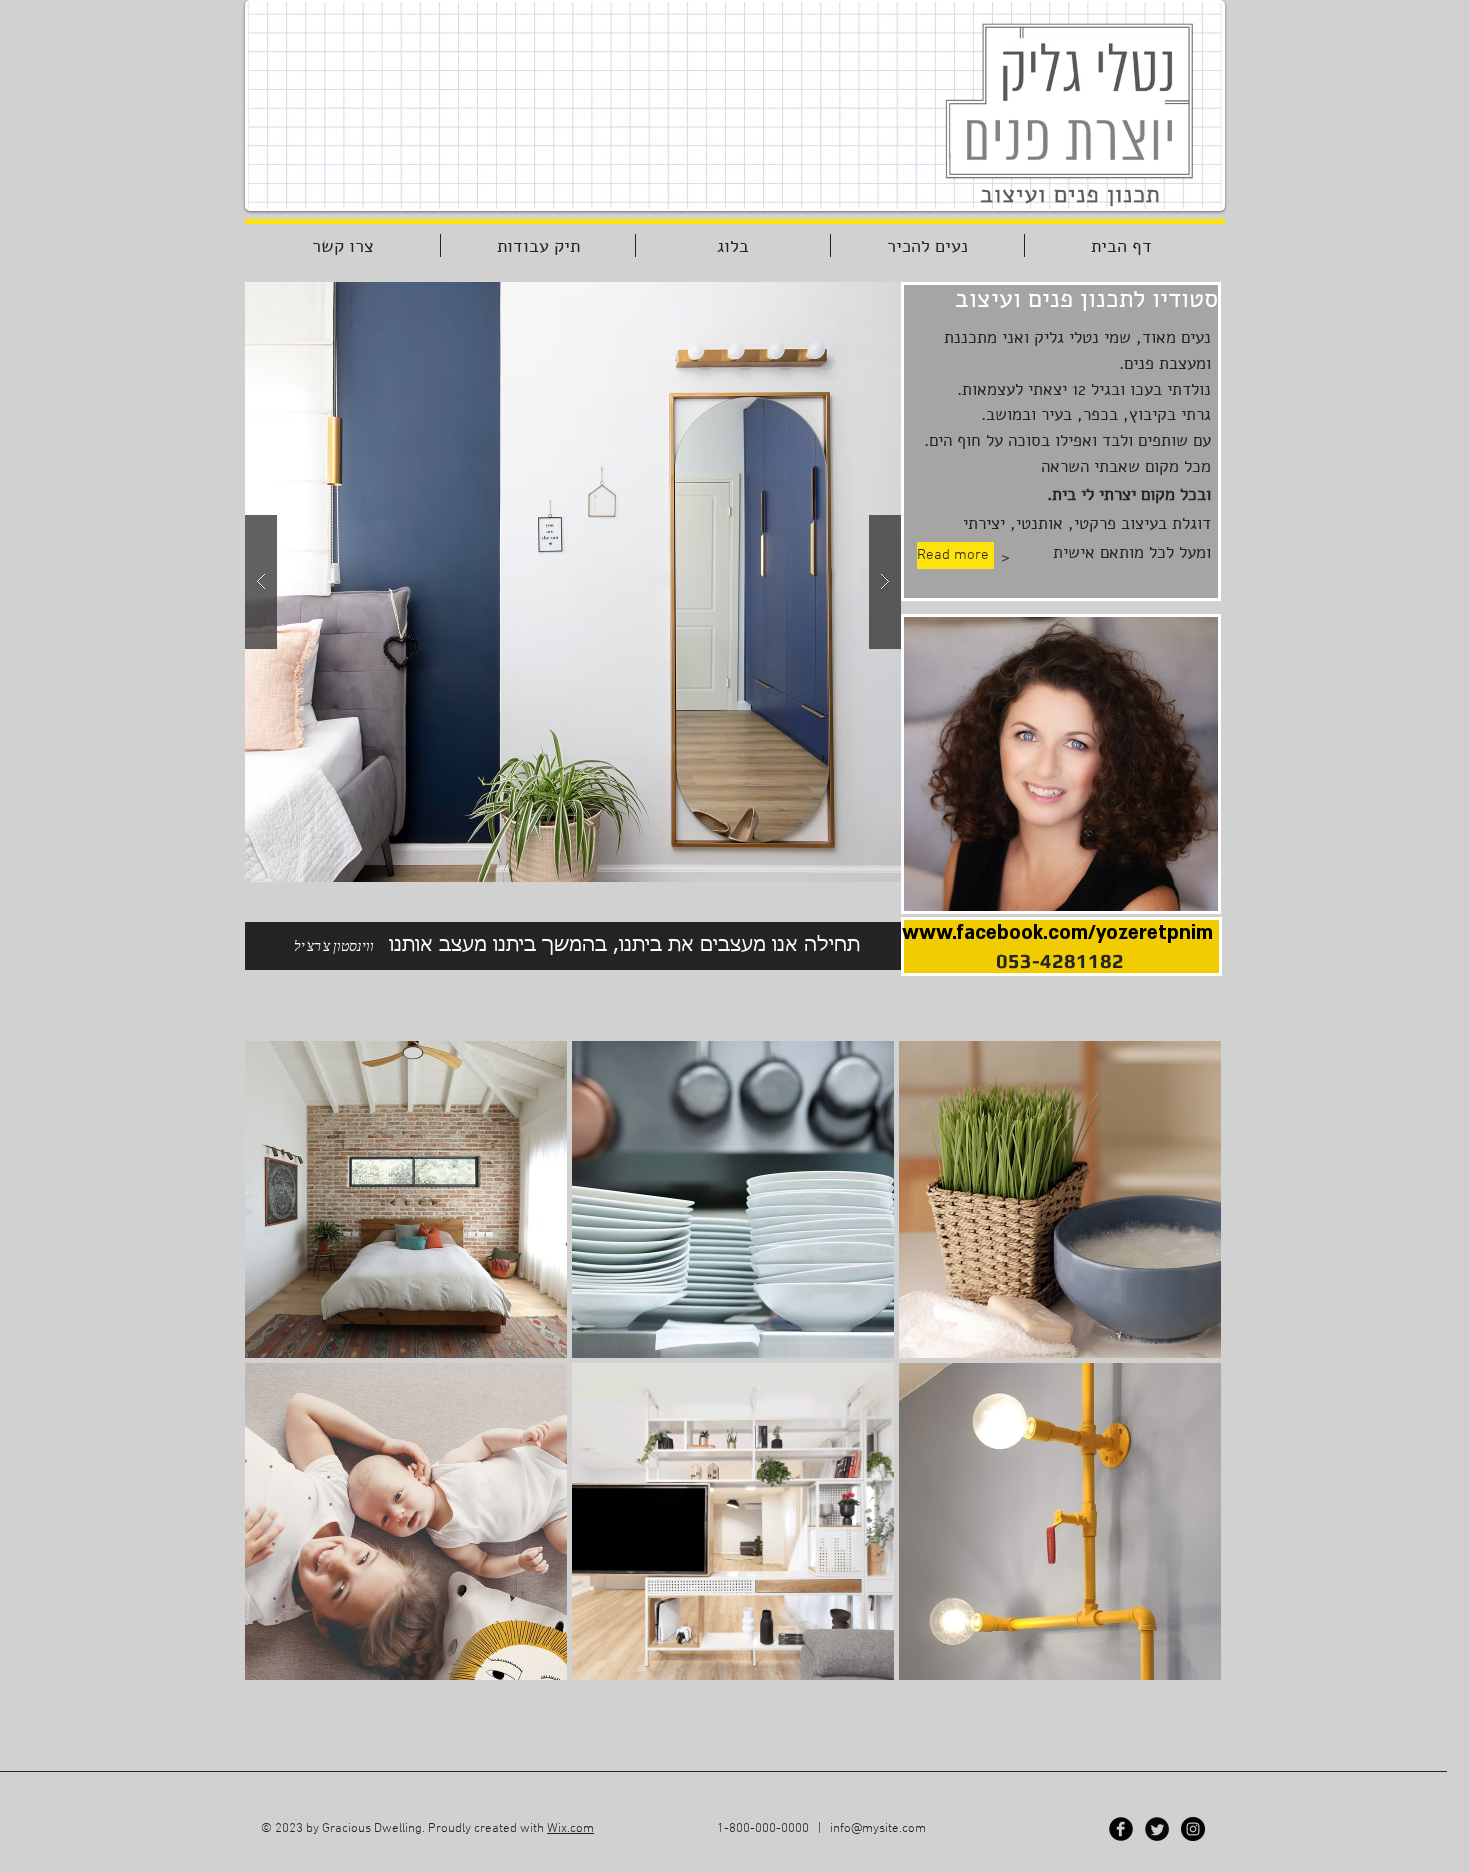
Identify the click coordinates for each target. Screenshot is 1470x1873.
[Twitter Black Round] (1157, 1829)
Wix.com (570, 1829)
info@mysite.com (878, 1829)
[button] (573, 582)
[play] (847, 298)
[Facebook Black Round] (1121, 1829)
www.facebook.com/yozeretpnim (1057, 933)
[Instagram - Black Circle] (1193, 1829)
